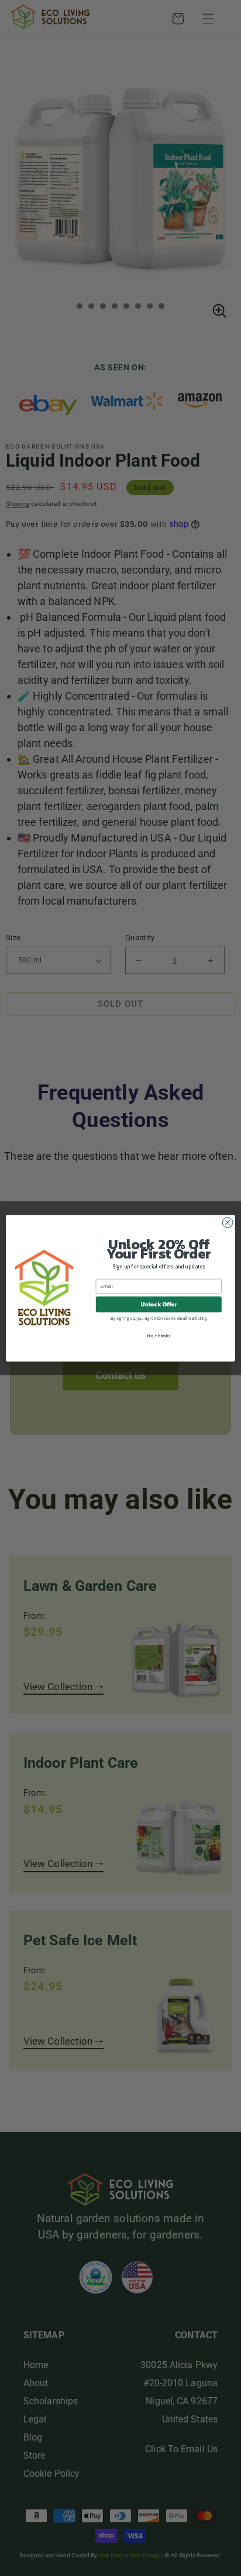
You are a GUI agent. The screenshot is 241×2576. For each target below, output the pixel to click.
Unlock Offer (159, 1304)
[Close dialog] (228, 1222)
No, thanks (159, 1336)
